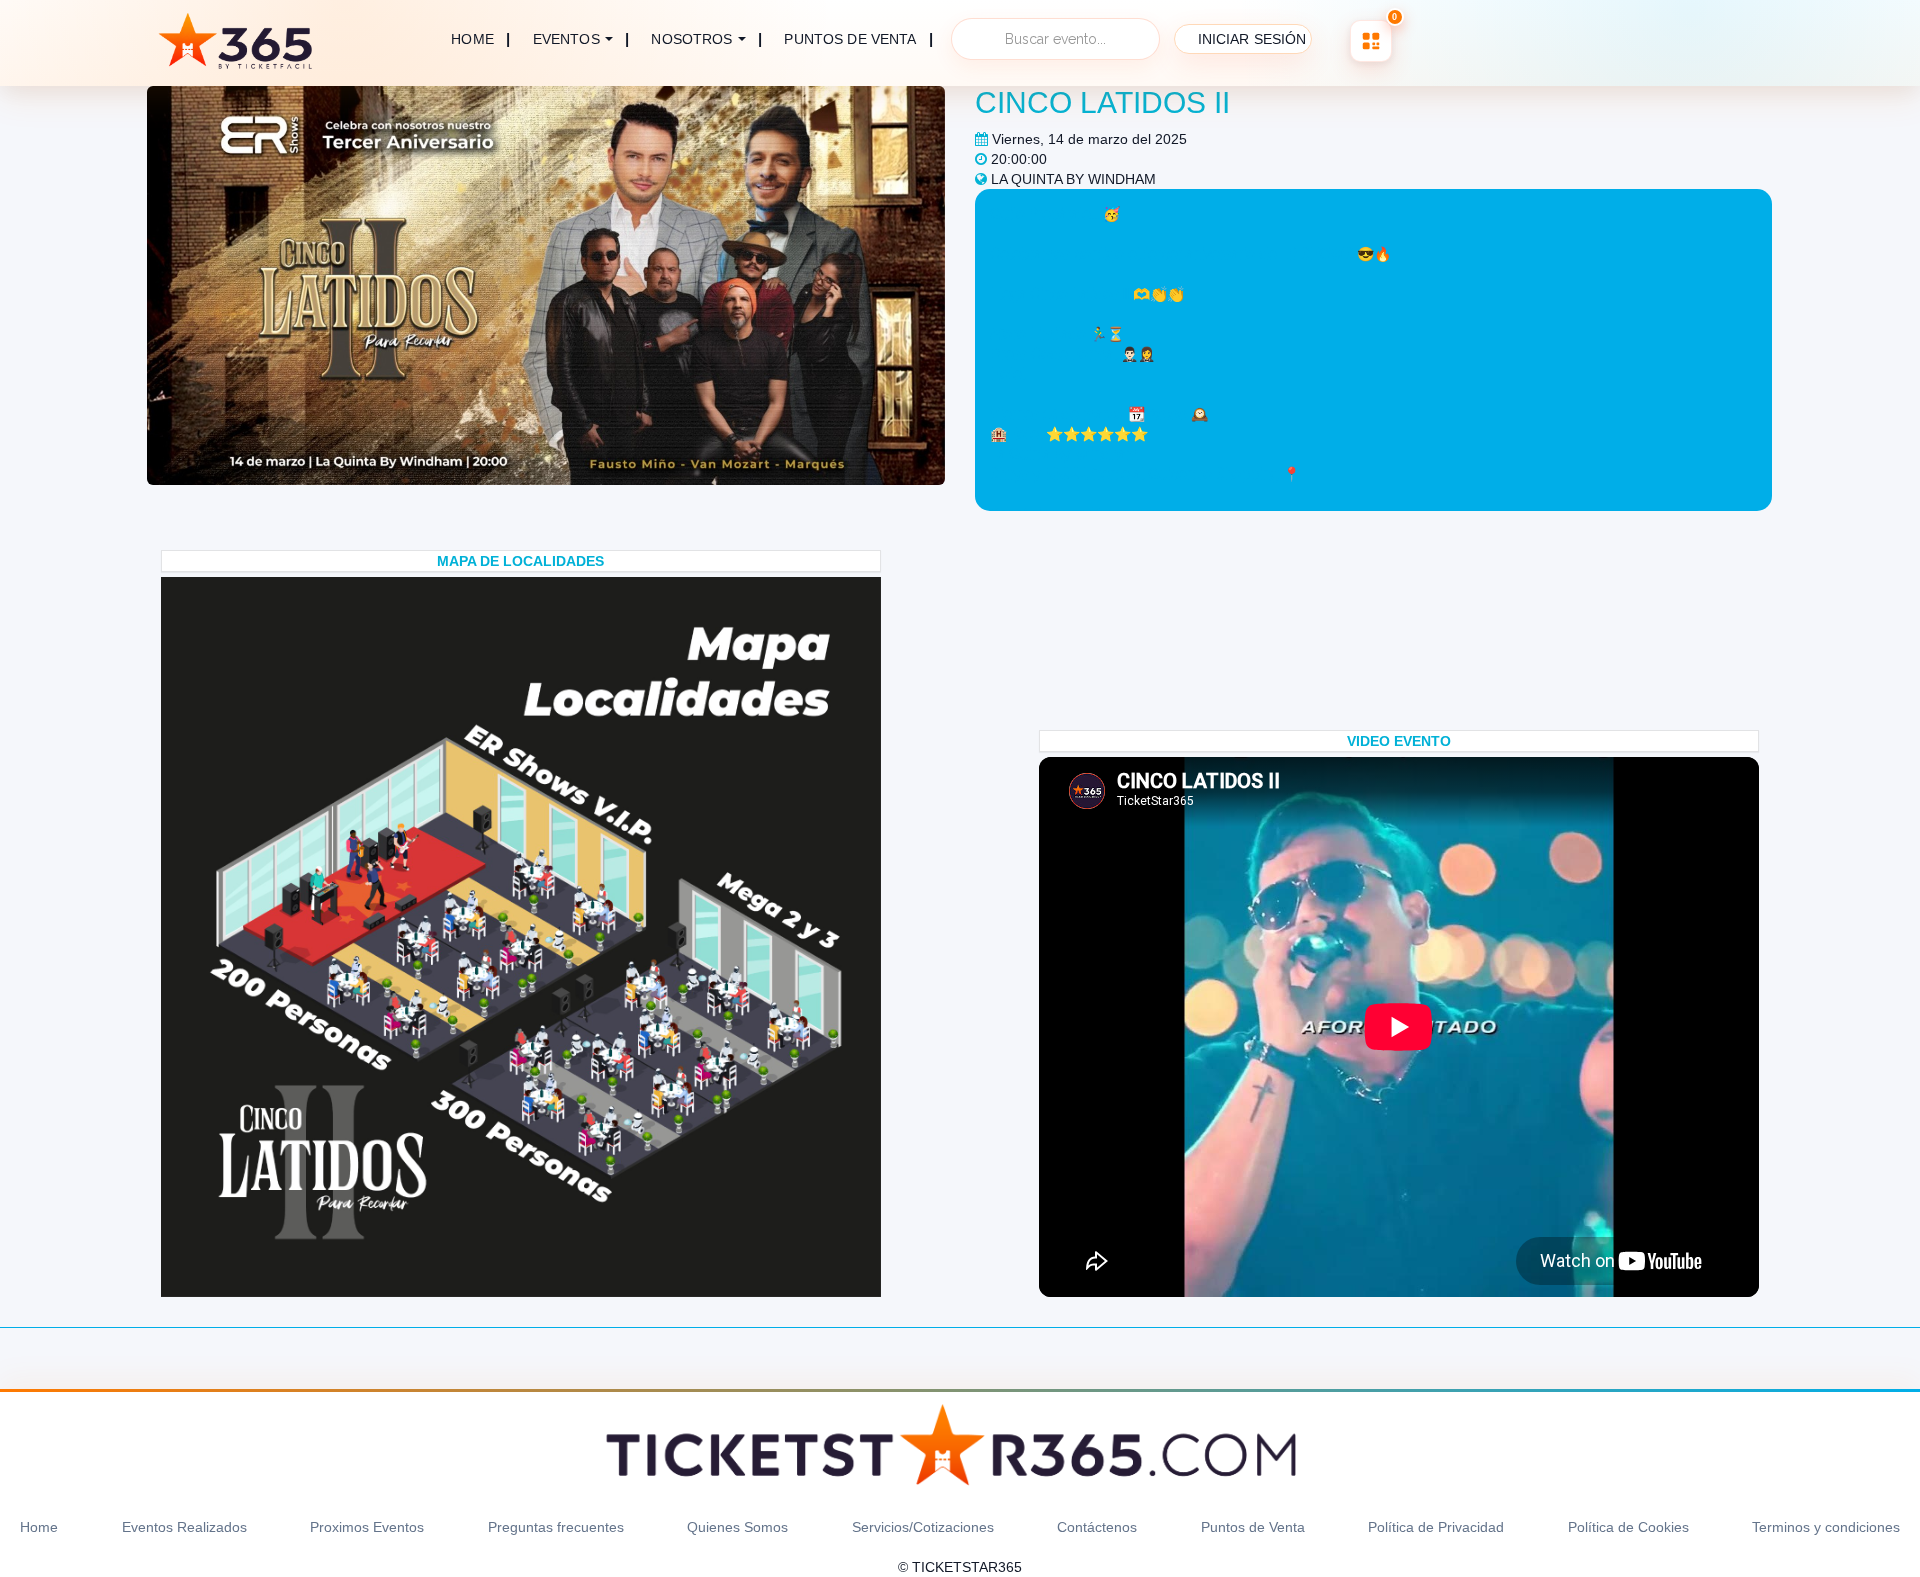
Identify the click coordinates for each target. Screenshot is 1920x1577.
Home (39, 1527)
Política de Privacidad (1436, 1527)
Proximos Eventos (367, 1527)
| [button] (581, 38)
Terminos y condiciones (1826, 1527)
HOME (472, 39)
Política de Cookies (1628, 1527)
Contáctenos (1097, 1527)
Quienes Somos (737, 1527)
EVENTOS (566, 39)
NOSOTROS (691, 39)
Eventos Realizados (184, 1527)
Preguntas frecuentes (556, 1527)
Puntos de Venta (1253, 1527)
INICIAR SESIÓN (1252, 39)
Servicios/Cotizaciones (923, 1527)
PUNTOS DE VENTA (850, 39)
